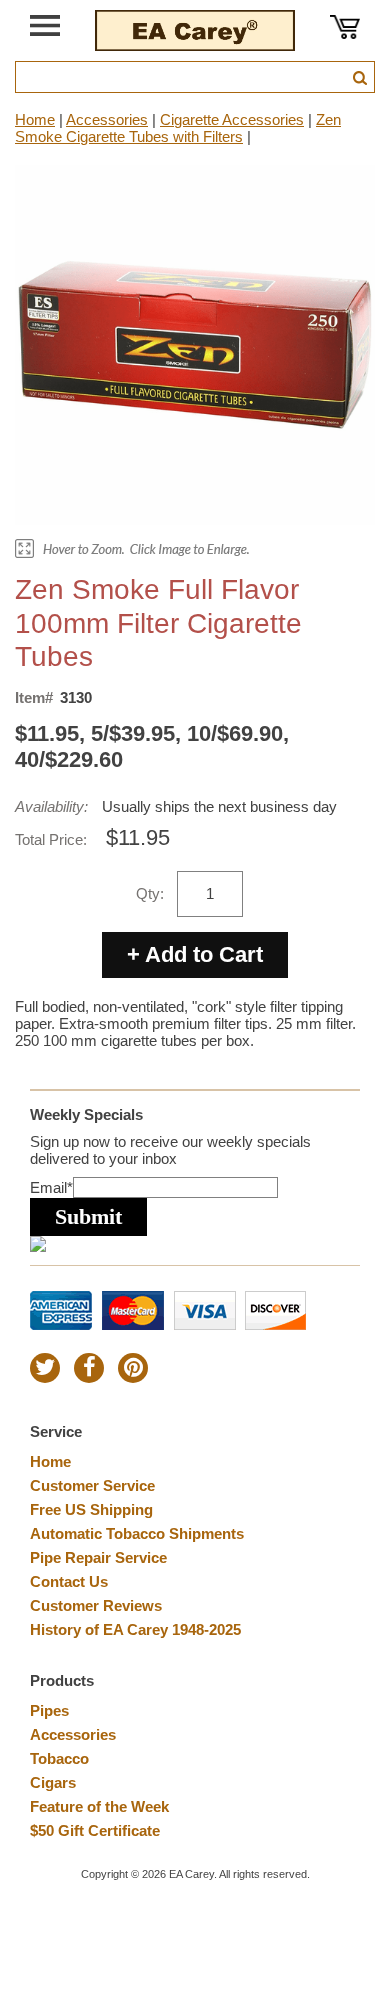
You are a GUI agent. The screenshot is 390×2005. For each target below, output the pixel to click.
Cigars (53, 1782)
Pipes (49, 1710)
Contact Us (69, 1581)
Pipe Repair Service (98, 1557)
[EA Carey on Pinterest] (133, 1368)
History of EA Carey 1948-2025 (135, 1629)
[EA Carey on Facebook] (89, 1368)
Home (35, 119)
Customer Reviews (96, 1605)
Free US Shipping (91, 1509)
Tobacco (59, 1758)
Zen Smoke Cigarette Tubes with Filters (178, 128)
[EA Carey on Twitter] (45, 1368)
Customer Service (92, 1485)
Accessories (107, 119)
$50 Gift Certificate (95, 1830)
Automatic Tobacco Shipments (137, 1533)
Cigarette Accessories (232, 119)
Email (51, 1187)
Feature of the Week (99, 1806)
